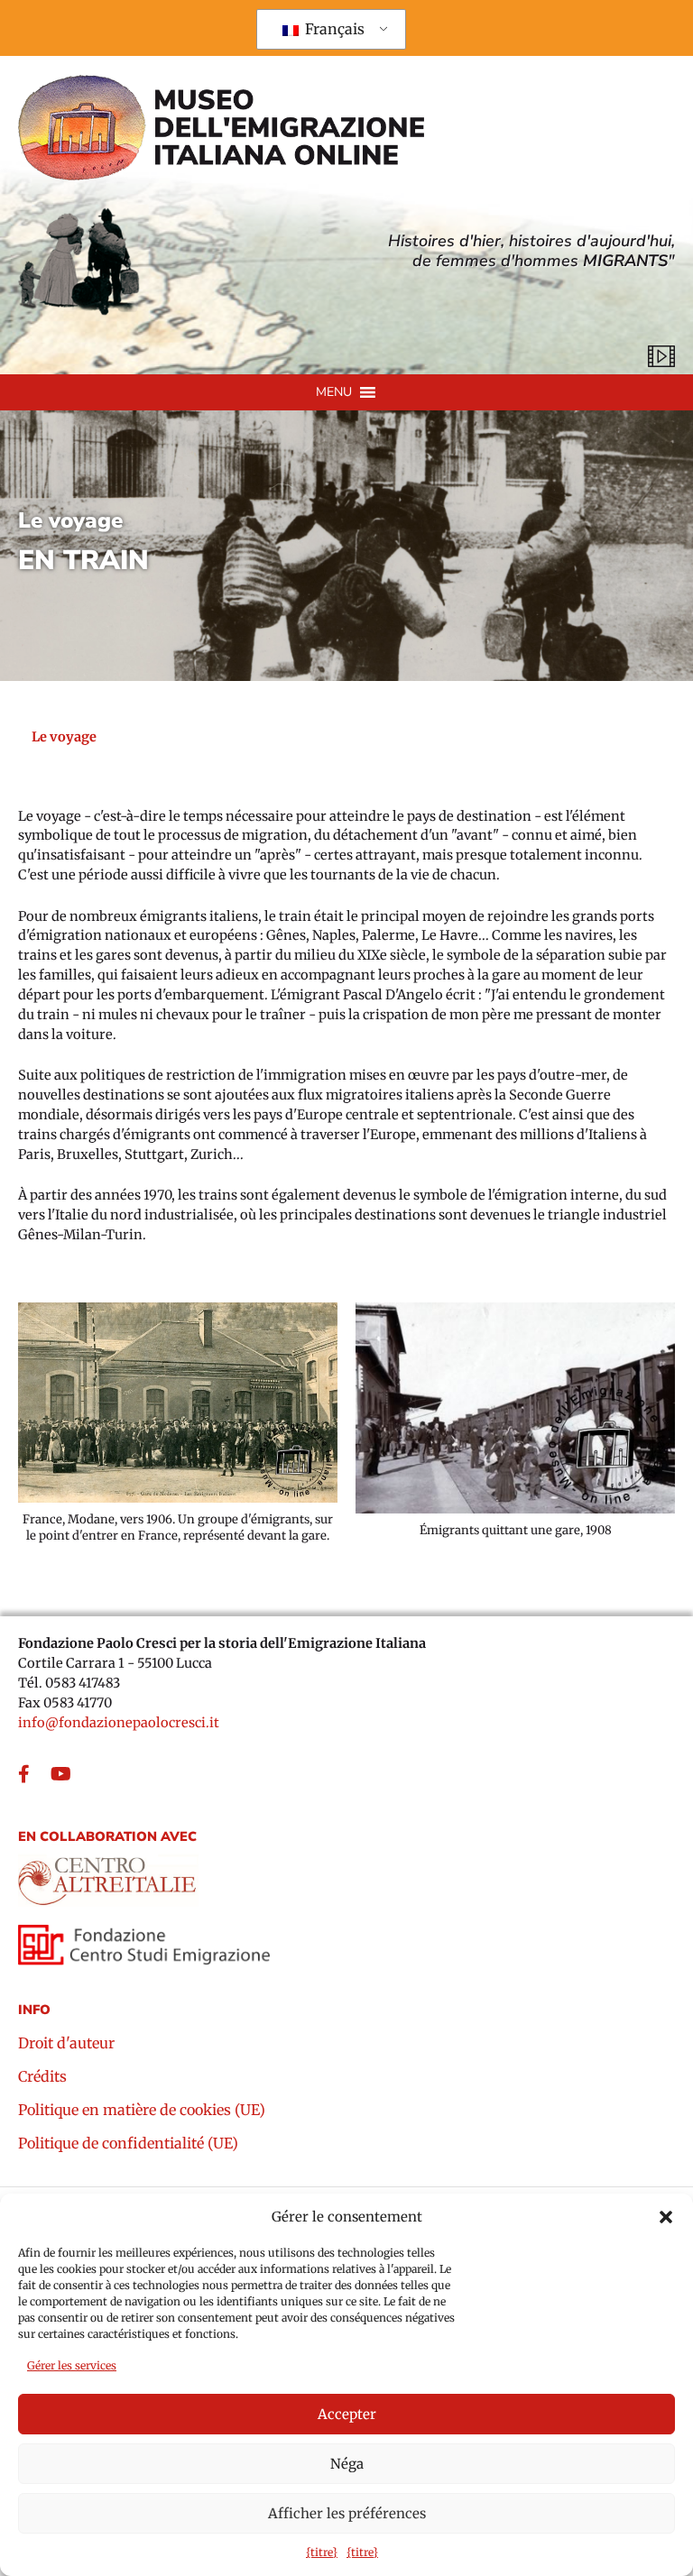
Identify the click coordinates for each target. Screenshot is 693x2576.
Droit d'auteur (66, 2044)
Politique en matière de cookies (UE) (142, 2111)
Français (333, 29)
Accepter (347, 2414)
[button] (666, 2217)
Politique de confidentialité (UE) (128, 2144)
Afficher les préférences (347, 2513)
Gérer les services (72, 2365)
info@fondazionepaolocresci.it (119, 1723)
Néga (347, 2464)
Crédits (42, 2077)
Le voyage (70, 521)
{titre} (322, 2552)
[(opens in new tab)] (108, 1875)
